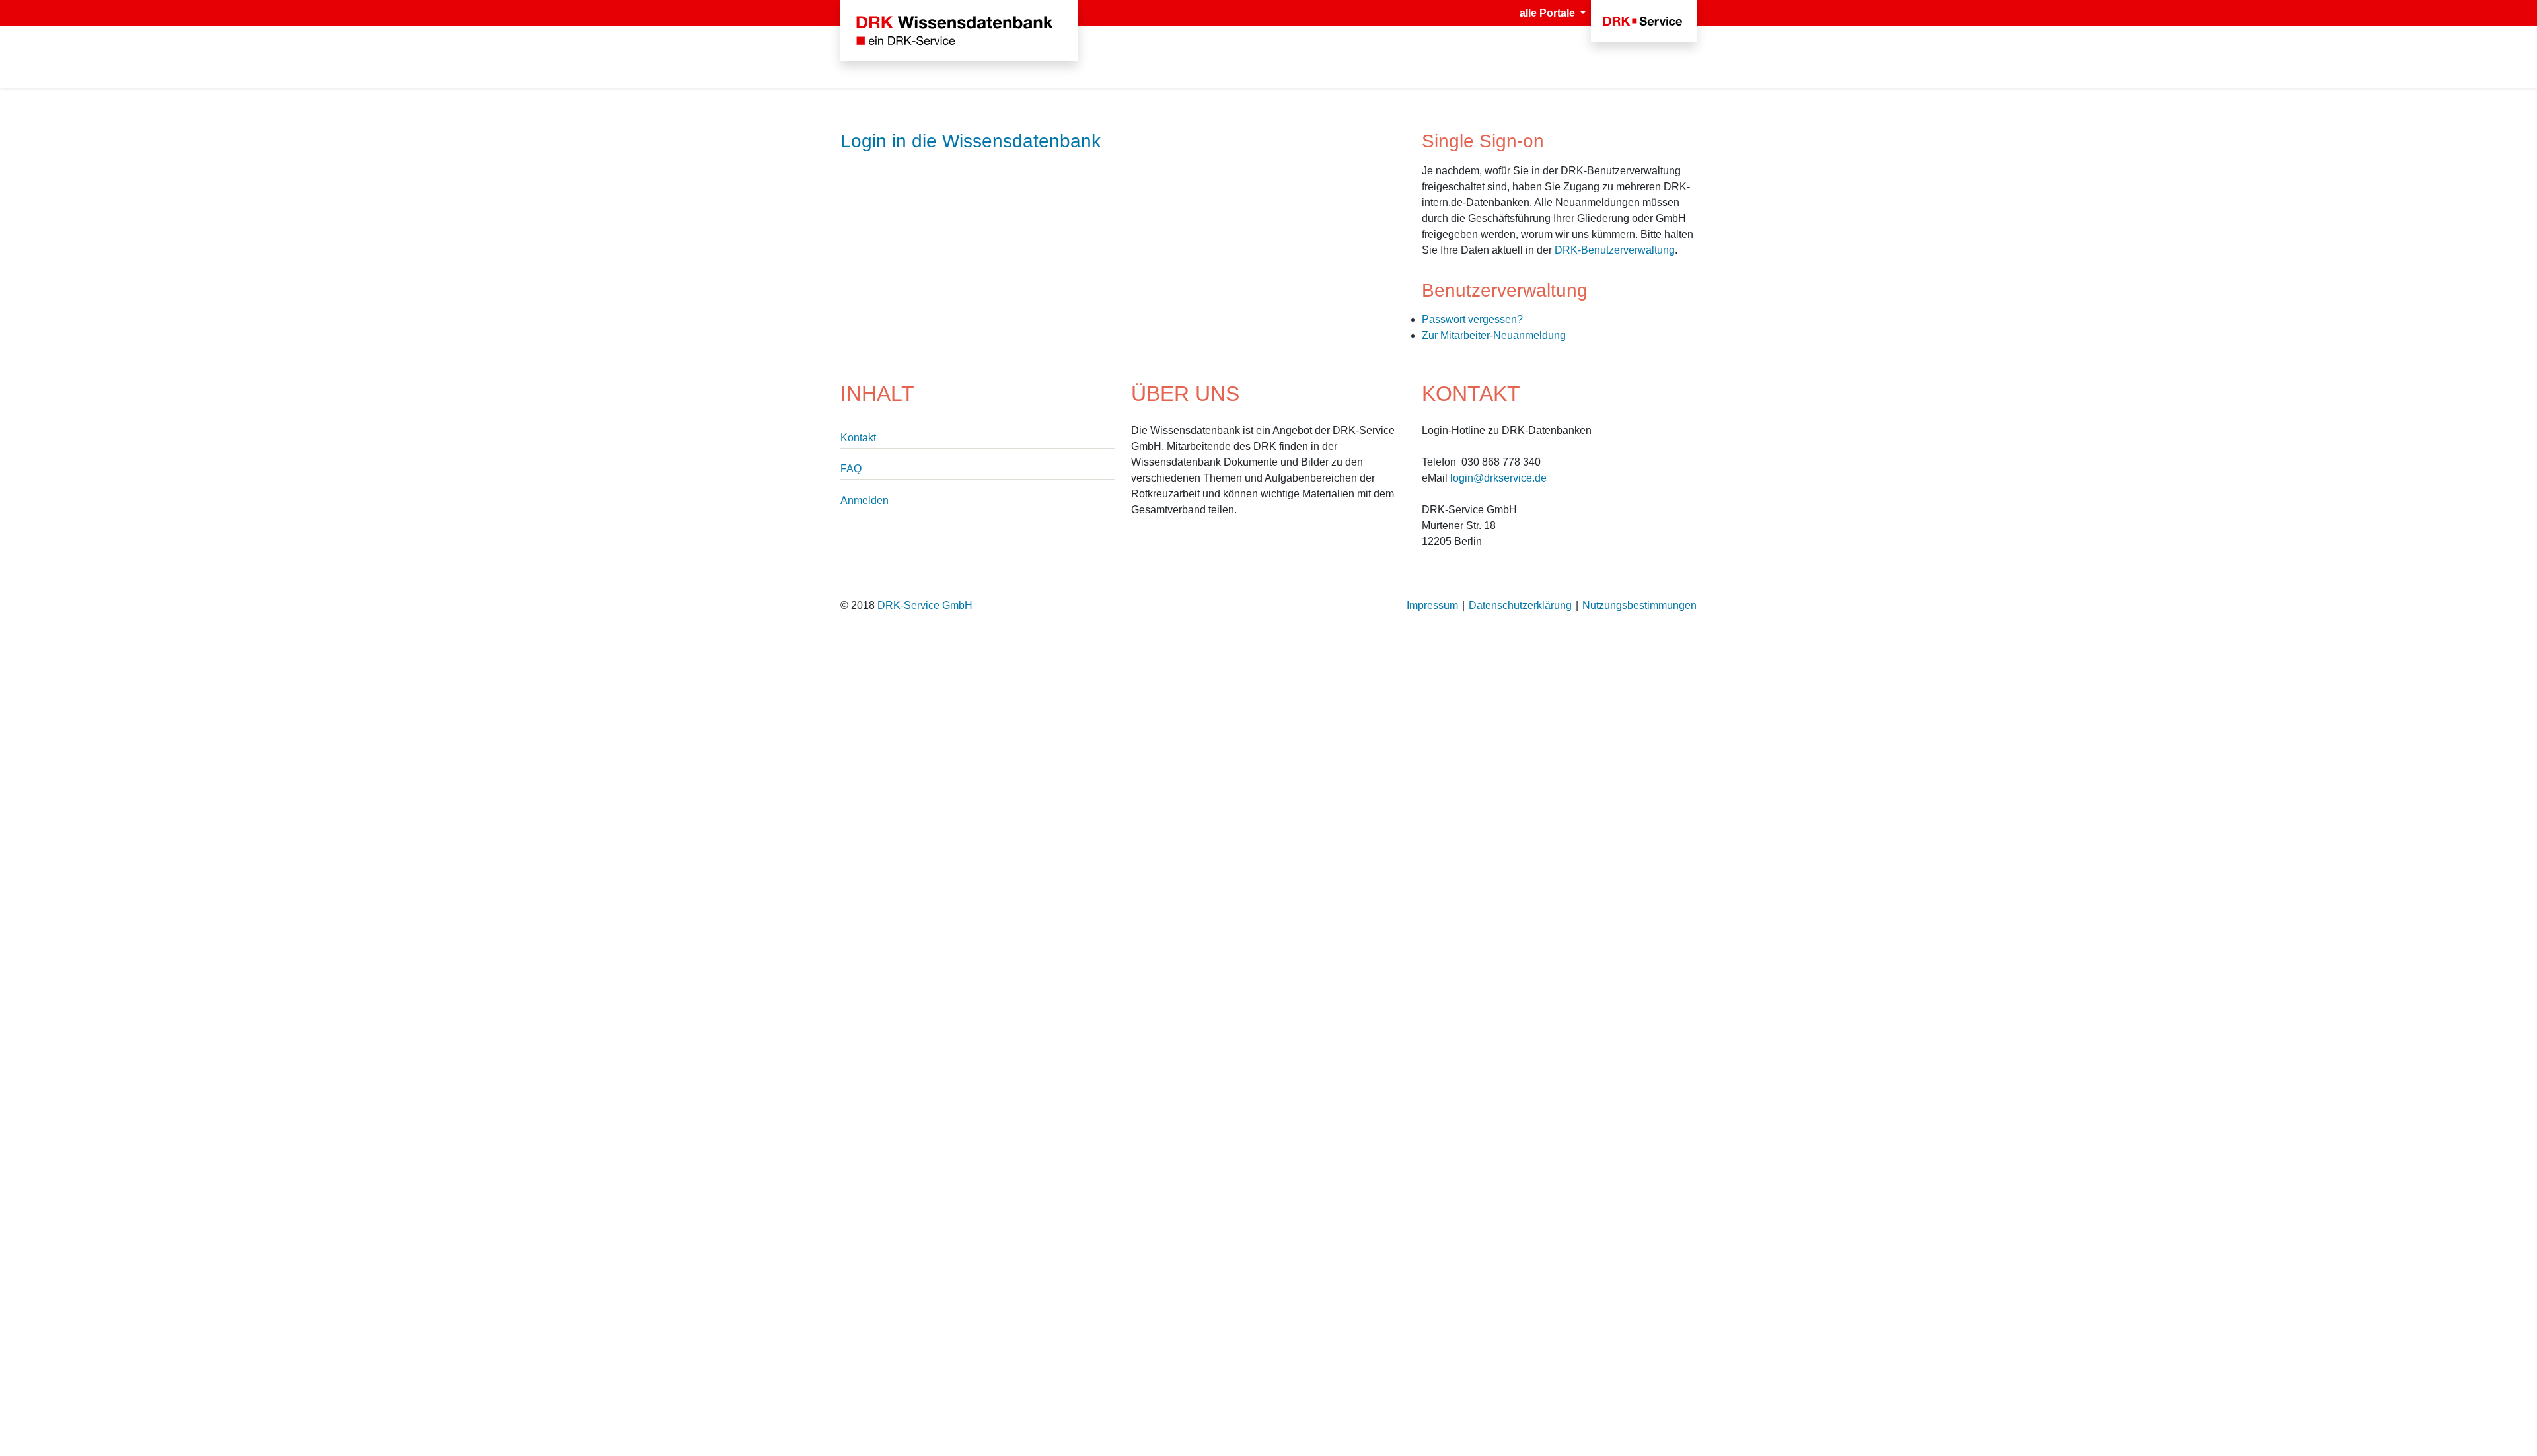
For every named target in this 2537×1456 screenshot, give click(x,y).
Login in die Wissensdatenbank (971, 141)
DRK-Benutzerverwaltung (1615, 250)
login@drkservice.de (1498, 478)
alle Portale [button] (1549, 13)
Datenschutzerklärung (1520, 605)
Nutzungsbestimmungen (1639, 605)
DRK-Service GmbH (925, 605)
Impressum (1432, 605)
